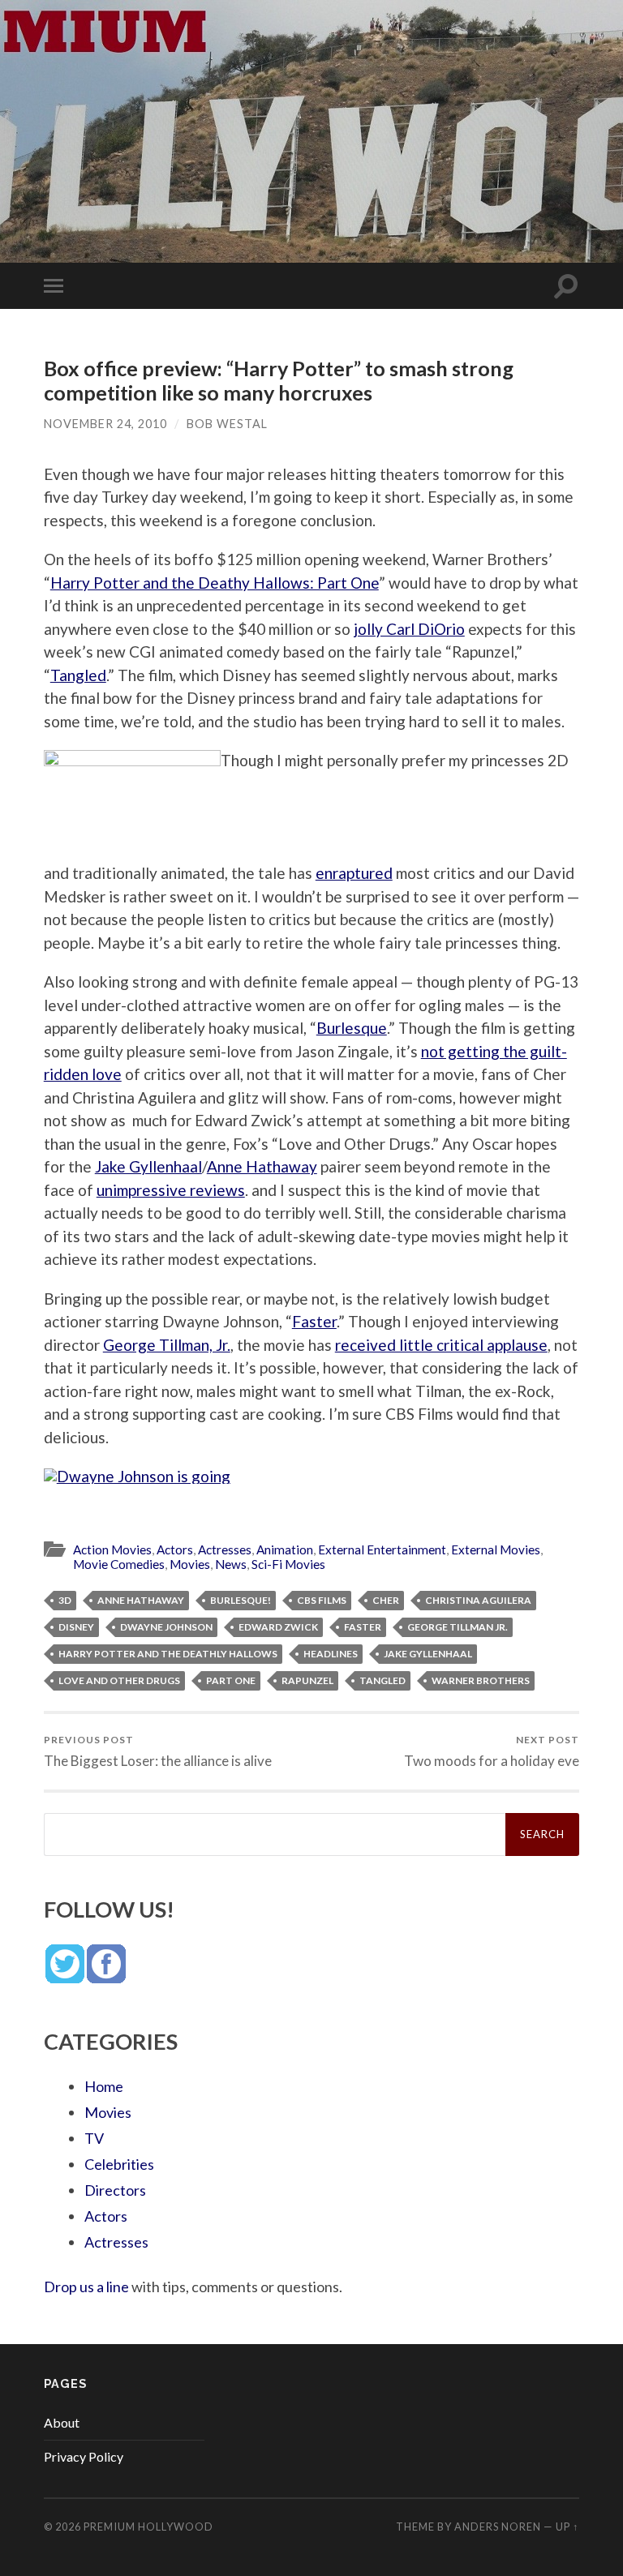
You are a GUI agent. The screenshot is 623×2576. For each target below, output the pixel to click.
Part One (231, 1680)
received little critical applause (441, 1345)
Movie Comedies (119, 1564)
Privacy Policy (84, 2456)
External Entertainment (382, 1549)
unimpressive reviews (171, 1190)
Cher (386, 1600)
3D (65, 1600)
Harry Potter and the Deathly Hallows (168, 1654)
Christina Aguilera (478, 1600)
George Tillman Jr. (458, 1627)
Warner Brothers (481, 1680)
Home (104, 2086)
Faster (314, 1321)
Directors (115, 2190)
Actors (175, 1549)
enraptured (354, 873)
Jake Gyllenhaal (148, 1166)
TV (94, 2138)
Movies (190, 1564)
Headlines (331, 1654)
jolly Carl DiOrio (409, 629)
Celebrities (119, 2164)
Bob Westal (227, 424)
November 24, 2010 (105, 424)
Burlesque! (241, 1600)
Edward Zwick (278, 1627)
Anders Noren (498, 2527)
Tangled (78, 675)
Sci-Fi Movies (288, 1564)
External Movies (496, 1549)
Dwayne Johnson (166, 1627)
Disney (76, 1627)
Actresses (225, 1549)
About (62, 2422)
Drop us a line (86, 2287)
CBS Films (322, 1600)
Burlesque (352, 1028)
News (231, 1564)
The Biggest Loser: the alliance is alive (158, 1751)
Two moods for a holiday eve (492, 1751)
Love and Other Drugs (119, 1680)
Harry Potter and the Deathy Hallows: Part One (215, 583)
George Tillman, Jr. (167, 1345)
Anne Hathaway (262, 1166)
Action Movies (112, 1549)
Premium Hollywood (148, 2527)
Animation (285, 1549)
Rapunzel (307, 1680)
